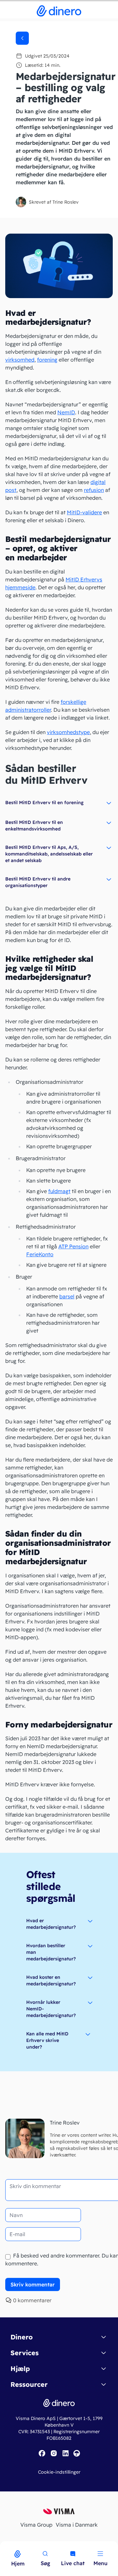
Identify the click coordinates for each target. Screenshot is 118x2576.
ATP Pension (73, 1246)
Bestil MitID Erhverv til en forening (44, 803)
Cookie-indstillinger (59, 2472)
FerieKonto (40, 1254)
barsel (67, 1296)
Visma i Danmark (77, 2525)
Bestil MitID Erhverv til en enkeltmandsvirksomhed (34, 826)
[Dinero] (4, 2545)
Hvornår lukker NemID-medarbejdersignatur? (51, 2009)
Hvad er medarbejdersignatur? (51, 1924)
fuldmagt (59, 1191)
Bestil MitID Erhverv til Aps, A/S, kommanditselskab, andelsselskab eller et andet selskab (49, 854)
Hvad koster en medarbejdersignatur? (51, 1980)
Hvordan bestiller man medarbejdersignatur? (51, 1952)
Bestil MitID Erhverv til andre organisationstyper (38, 882)
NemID (66, 412)
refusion (94, 490)
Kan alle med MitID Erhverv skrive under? (47, 2040)
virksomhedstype (68, 732)
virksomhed (20, 360)
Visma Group (36, 2525)
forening (47, 360)
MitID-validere (84, 512)
